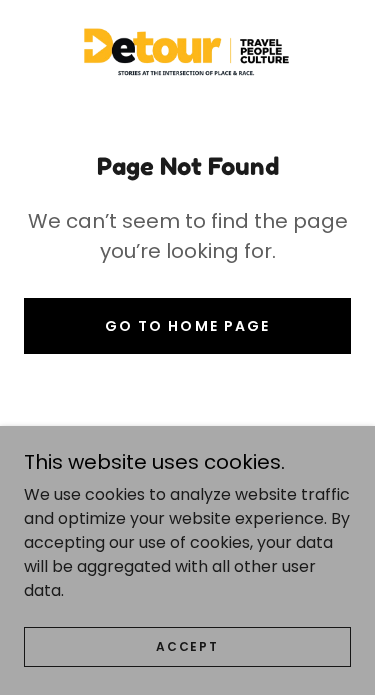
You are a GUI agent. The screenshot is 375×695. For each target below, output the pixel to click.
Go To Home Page (187, 326)
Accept (187, 646)
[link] (188, 56)
